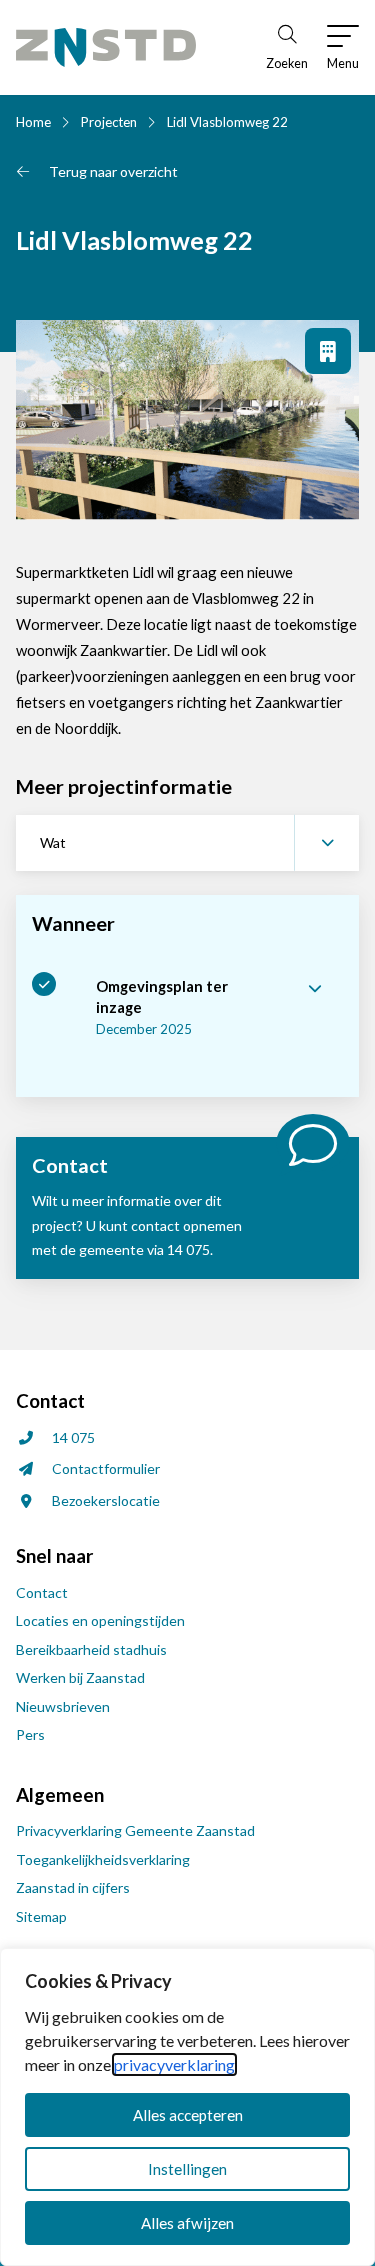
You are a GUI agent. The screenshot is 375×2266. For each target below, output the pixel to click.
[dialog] (187, 2107)
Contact (42, 1592)
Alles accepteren (188, 2115)
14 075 (73, 1437)
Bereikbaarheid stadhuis (91, 1649)
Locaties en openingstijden (100, 1620)
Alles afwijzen (187, 2223)
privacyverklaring (174, 2064)
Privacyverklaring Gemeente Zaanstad (135, 1830)
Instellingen (187, 2169)
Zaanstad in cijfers (73, 1887)
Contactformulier (106, 1468)
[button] (187, 843)
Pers (30, 1734)
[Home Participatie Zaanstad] (106, 48)
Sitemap (41, 1916)
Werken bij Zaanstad (80, 1677)
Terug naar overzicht (113, 171)
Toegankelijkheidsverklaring (103, 1859)
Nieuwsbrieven (63, 1706)
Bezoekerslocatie (106, 1500)
